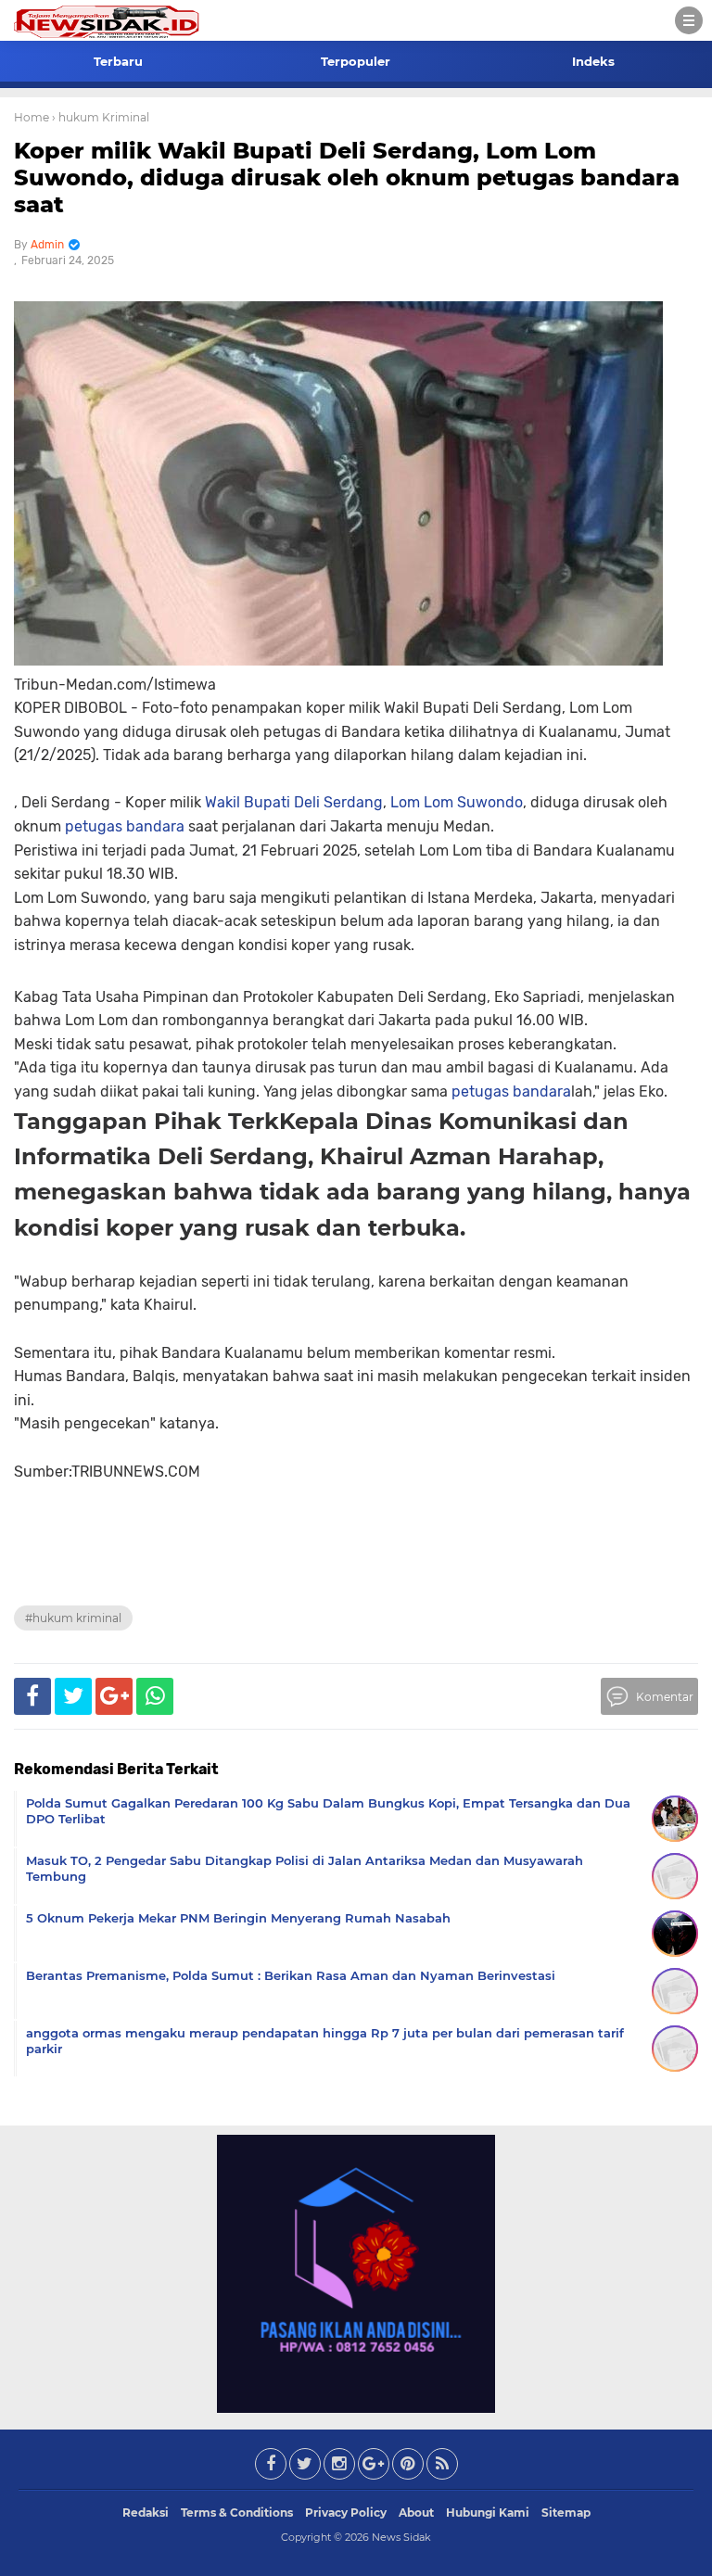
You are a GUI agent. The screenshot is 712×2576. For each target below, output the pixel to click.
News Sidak (401, 2537)
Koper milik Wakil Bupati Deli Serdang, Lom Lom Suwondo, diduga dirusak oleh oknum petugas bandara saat (347, 178)
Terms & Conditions (237, 2513)
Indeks (593, 61)
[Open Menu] (689, 20)
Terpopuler (356, 61)
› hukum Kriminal (101, 117)
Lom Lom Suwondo (457, 802)
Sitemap (566, 2513)
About (416, 2513)
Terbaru (118, 61)
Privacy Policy (346, 2513)
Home (32, 117)
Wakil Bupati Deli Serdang (294, 802)
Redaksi (146, 2513)
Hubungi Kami (488, 2513)
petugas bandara (125, 826)
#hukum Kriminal (73, 1618)
